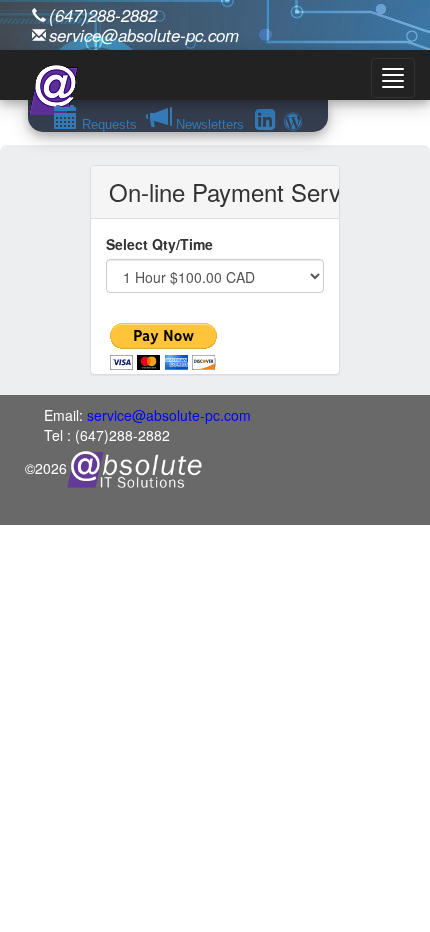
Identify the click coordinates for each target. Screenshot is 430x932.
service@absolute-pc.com (144, 35)
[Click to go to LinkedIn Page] (265, 122)
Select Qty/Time (159, 244)
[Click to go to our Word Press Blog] (293, 122)
